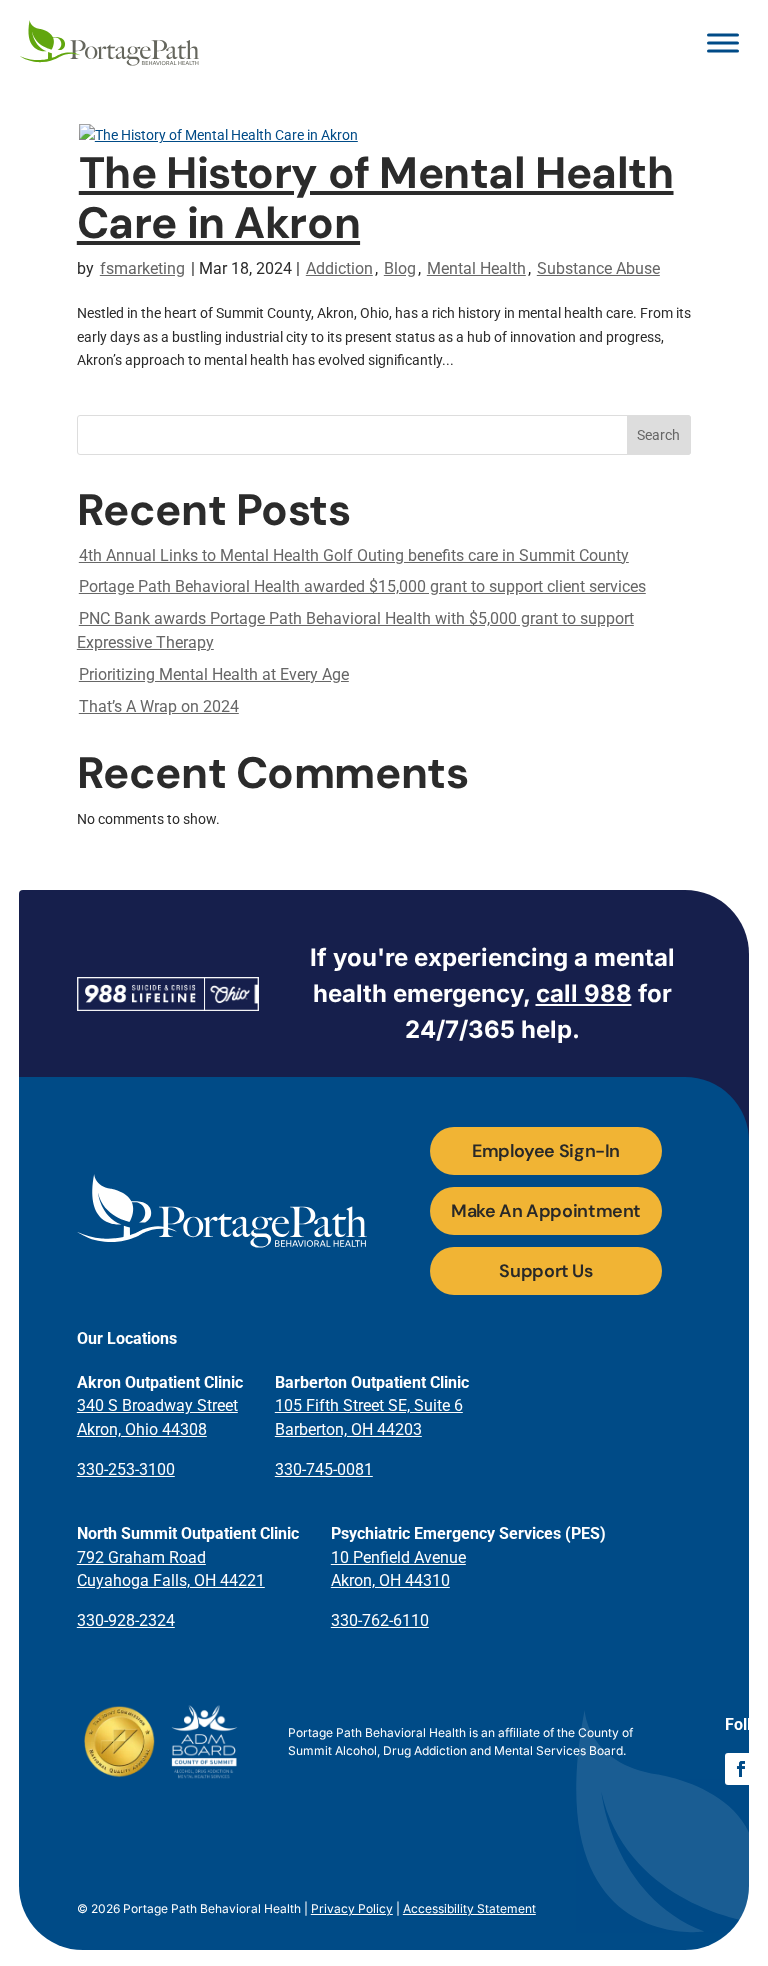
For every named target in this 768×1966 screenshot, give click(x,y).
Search (658, 435)
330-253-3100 (126, 1469)
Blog (400, 268)
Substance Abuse (598, 268)
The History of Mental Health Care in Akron (375, 198)
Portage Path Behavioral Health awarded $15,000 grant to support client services (362, 586)
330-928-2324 (126, 1620)
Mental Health (476, 268)
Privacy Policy (352, 1908)
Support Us (545, 1271)
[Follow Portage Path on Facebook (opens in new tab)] (741, 1769)
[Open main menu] (723, 43)
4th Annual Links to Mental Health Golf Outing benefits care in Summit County (354, 555)
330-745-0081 (324, 1469)
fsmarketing (142, 268)
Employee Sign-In (546, 1151)
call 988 (584, 993)
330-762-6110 (380, 1620)
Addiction (339, 268)
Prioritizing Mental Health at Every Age (214, 674)
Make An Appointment (546, 1211)
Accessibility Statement (469, 1908)
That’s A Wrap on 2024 (159, 706)
